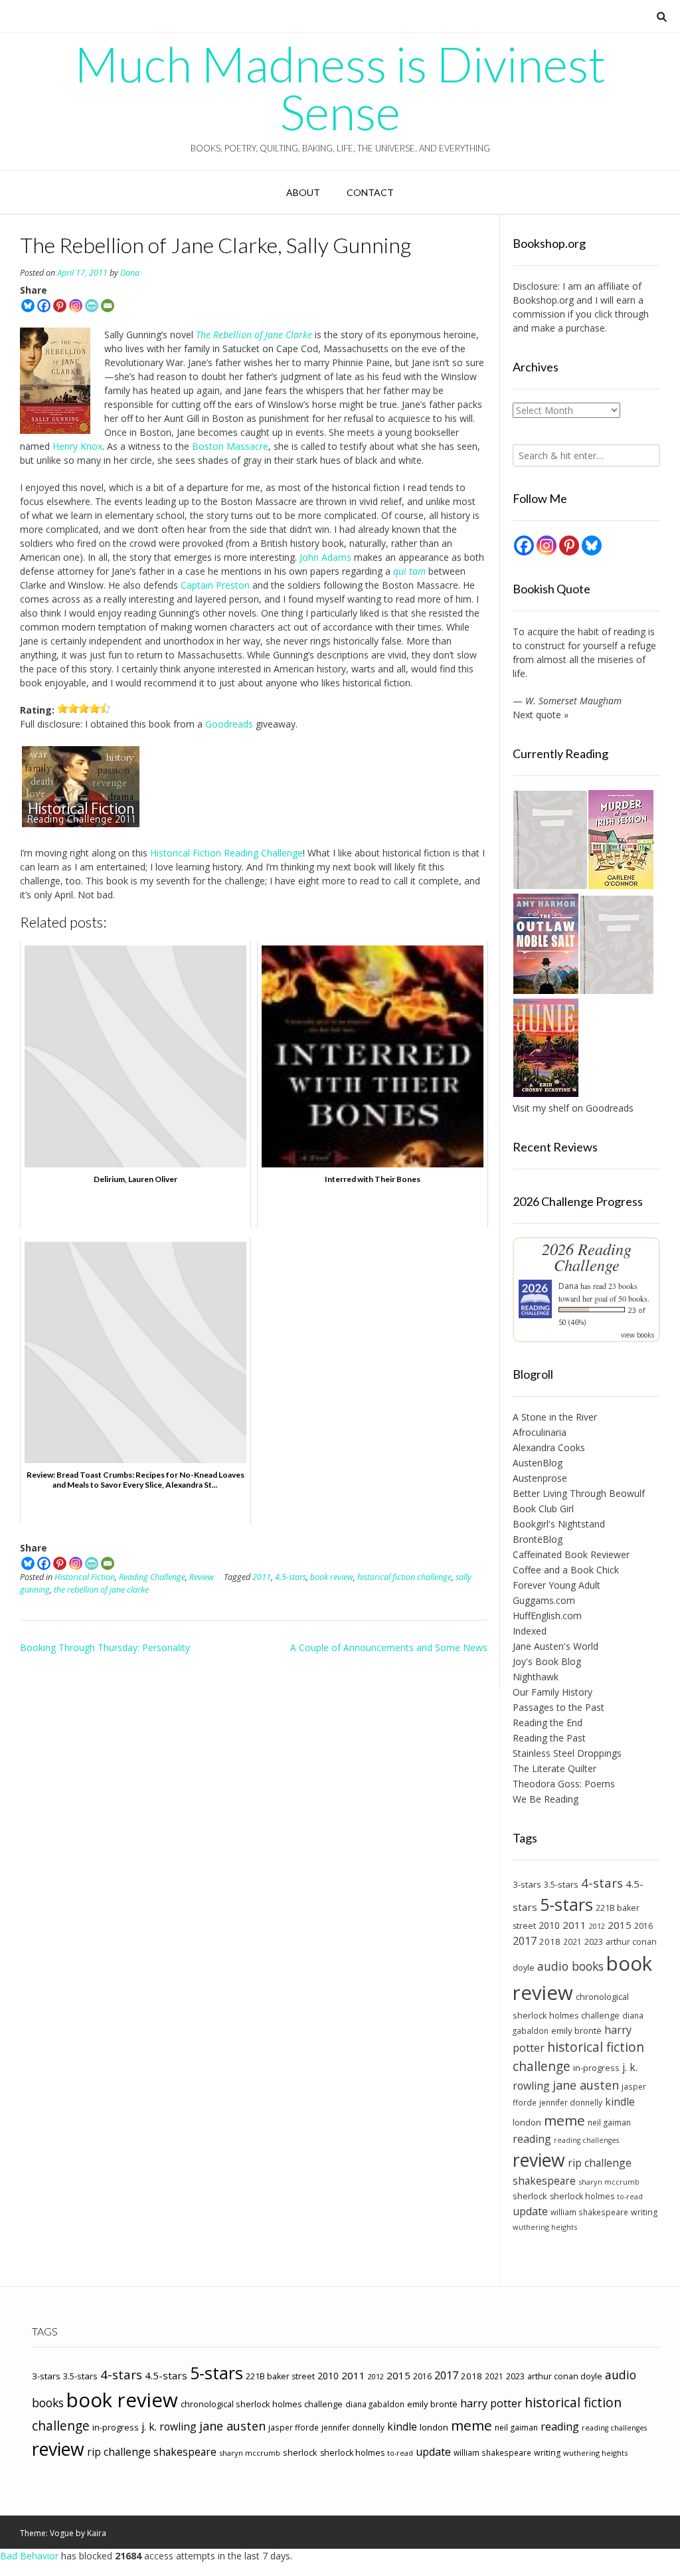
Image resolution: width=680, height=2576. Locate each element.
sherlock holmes (582, 2196)
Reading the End (548, 1723)
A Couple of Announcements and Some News (389, 1647)
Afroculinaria (540, 1432)
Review (202, 1577)
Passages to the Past (558, 1707)
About (303, 192)
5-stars (566, 1904)
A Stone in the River (555, 1417)
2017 (525, 1940)
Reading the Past (549, 1738)
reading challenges (586, 2140)
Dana (130, 273)
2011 (262, 1577)
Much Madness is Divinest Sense (340, 88)
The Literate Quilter (554, 1768)
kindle (620, 2102)
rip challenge (600, 2163)
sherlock (530, 2196)
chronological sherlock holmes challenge (262, 2404)
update (530, 2211)
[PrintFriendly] (92, 306)
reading (532, 2139)
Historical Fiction (85, 1577)
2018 (550, 1941)
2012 (597, 1926)
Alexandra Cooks (549, 1447)
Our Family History (552, 1692)
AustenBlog (538, 1463)
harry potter (491, 2403)
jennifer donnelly (571, 2102)
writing (644, 2212)
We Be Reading (546, 1799)
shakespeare (544, 2181)
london (527, 2122)
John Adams (325, 557)
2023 (594, 1941)
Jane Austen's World (555, 1646)
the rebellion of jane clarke (101, 1590)
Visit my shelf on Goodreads (573, 1108)
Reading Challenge (152, 1577)
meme (564, 2120)
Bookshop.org (543, 300)
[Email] (108, 306)
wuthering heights (545, 2227)
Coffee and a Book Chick (566, 1570)
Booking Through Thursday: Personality (105, 1647)
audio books (570, 1966)
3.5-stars (561, 1884)
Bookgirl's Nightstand (559, 1524)
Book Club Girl (543, 1509)
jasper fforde (294, 2427)
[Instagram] (76, 306)
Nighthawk (536, 1677)
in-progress (596, 2068)
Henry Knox (77, 446)
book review (332, 1577)
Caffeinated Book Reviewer (571, 1554)
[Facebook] (44, 306)
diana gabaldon (375, 2404)
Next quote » (541, 715)
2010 (549, 1925)
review (539, 2160)
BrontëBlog (538, 1539)
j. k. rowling (169, 2427)
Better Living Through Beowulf (579, 1493)
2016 (643, 1926)
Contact (370, 192)
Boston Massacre (230, 446)
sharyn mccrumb (609, 2182)
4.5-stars (291, 1577)
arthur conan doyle (565, 2376)
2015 (620, 1925)
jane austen (586, 2085)
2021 (572, 1941)
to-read (630, 2197)
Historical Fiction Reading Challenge (226, 853)
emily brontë (576, 2031)
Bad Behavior (29, 2556)
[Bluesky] (28, 306)
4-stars (602, 1883)
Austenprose (540, 1478)
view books (637, 1335)
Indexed (530, 1631)
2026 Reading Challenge (587, 1257)
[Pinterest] (60, 306)
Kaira (97, 2533)
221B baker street (280, 2376)
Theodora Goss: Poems (564, 1784)
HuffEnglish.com (547, 1616)
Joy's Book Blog (547, 1661)
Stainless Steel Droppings (567, 1753)
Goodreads (229, 724)
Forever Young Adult (556, 1585)
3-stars (527, 1884)
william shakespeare (589, 2212)
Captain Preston (215, 585)
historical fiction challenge (404, 1577)
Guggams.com (544, 1600)
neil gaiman (609, 2123)
